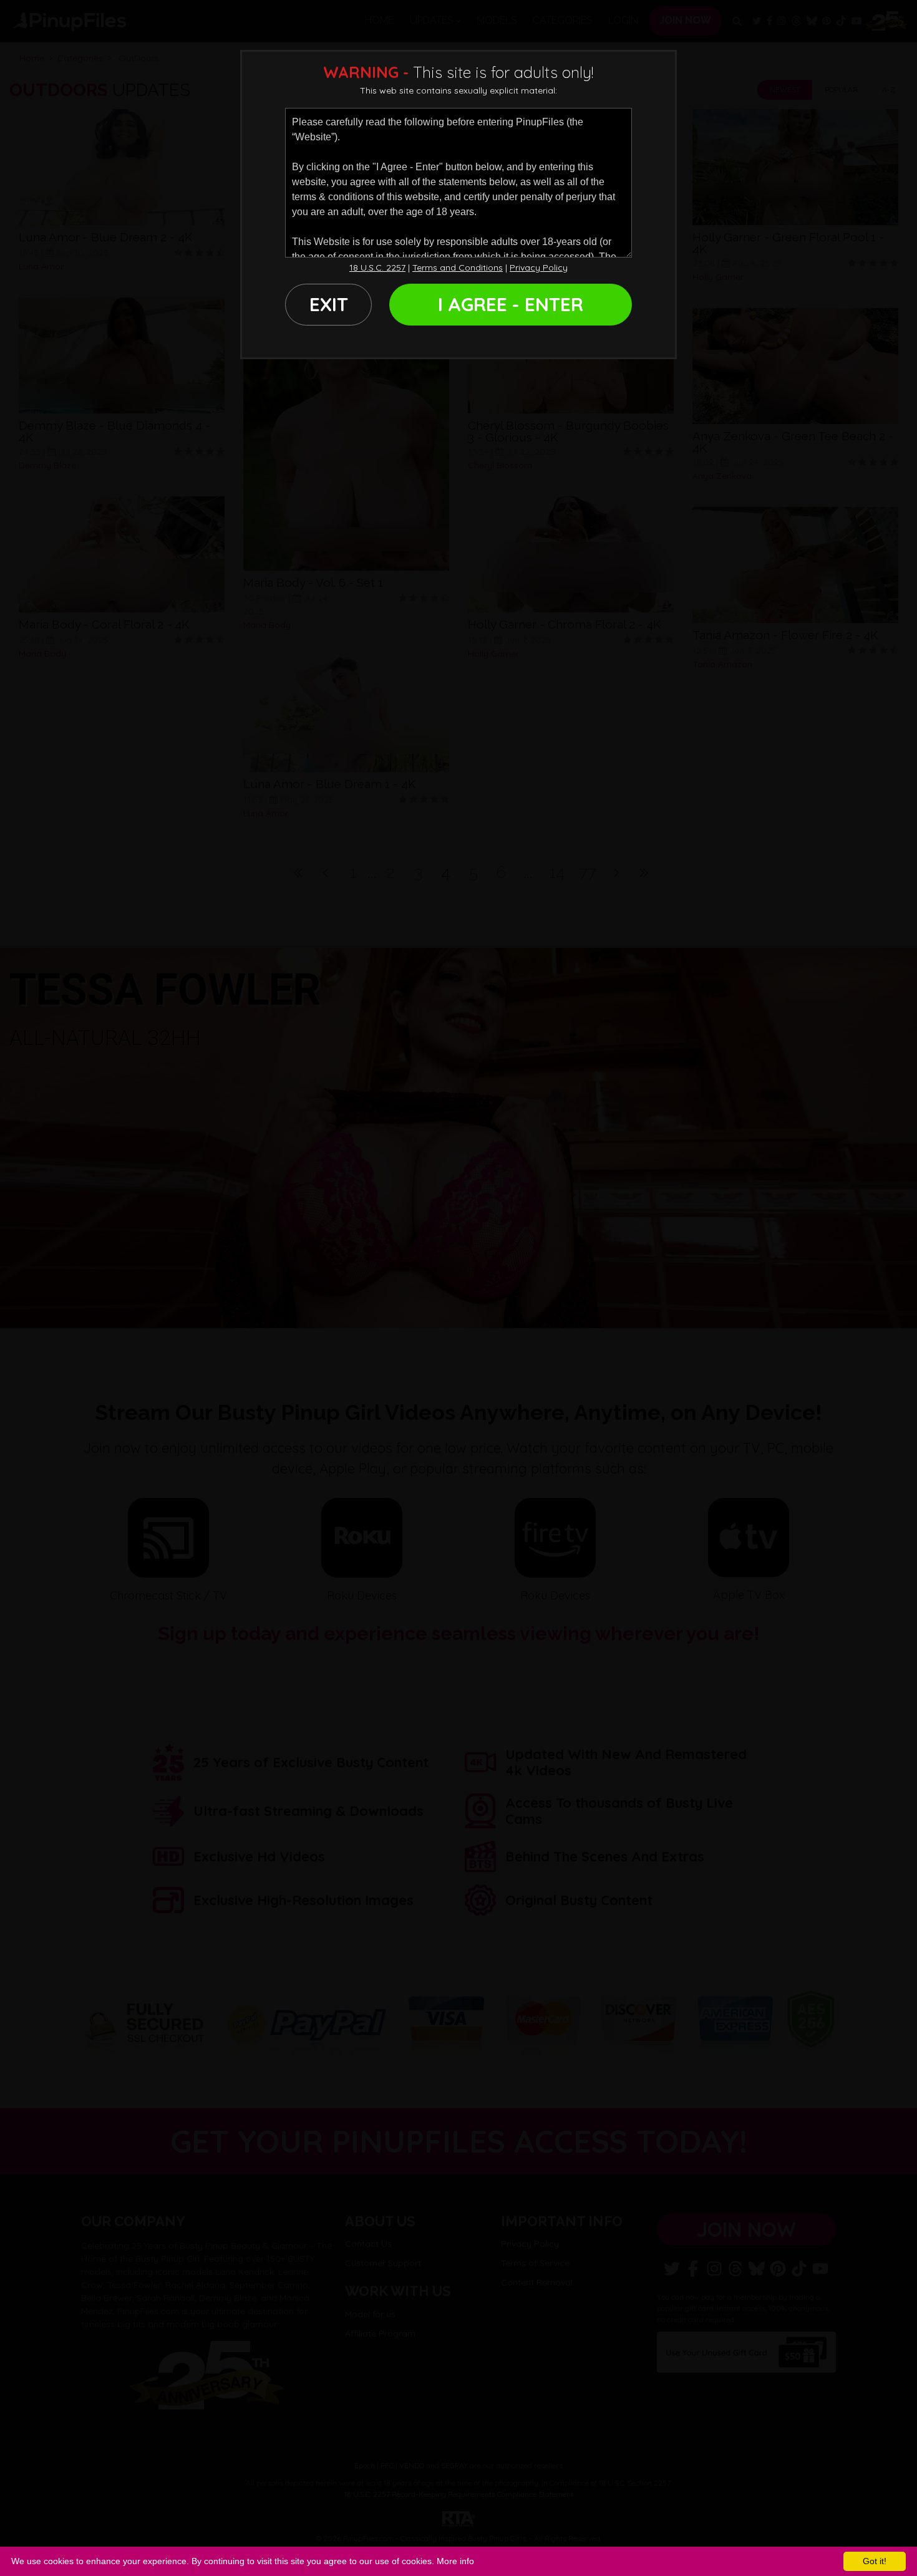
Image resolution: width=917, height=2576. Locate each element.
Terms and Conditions (458, 268)
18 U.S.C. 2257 (377, 268)
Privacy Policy (539, 268)
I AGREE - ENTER (511, 304)
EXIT (329, 304)
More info (455, 2561)
